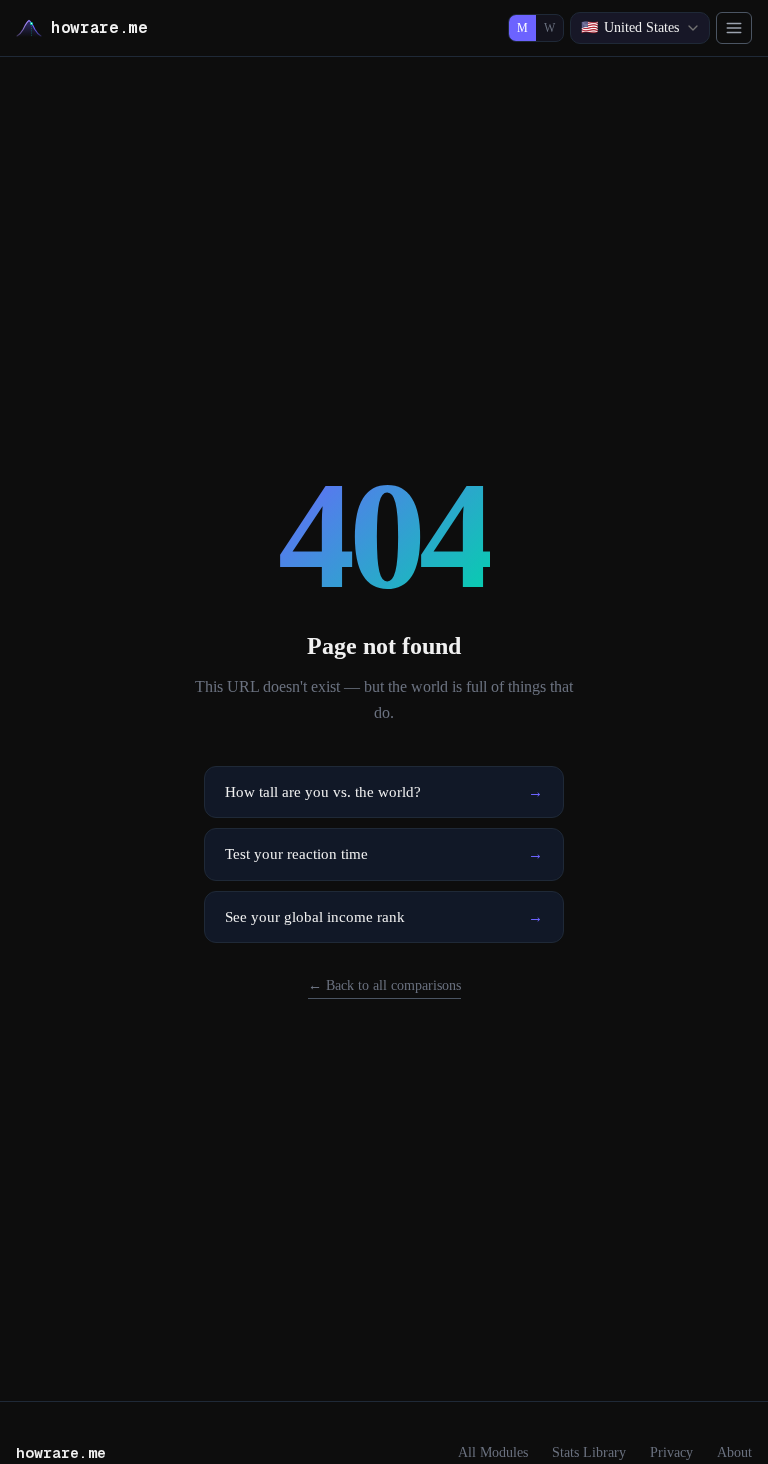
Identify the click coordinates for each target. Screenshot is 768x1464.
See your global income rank (384, 917)
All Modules (493, 1452)
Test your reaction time (384, 854)
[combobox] (640, 28)
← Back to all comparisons (384, 985)
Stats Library (589, 1452)
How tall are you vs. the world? (384, 792)
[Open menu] (734, 28)
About (734, 1452)
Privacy (671, 1452)
